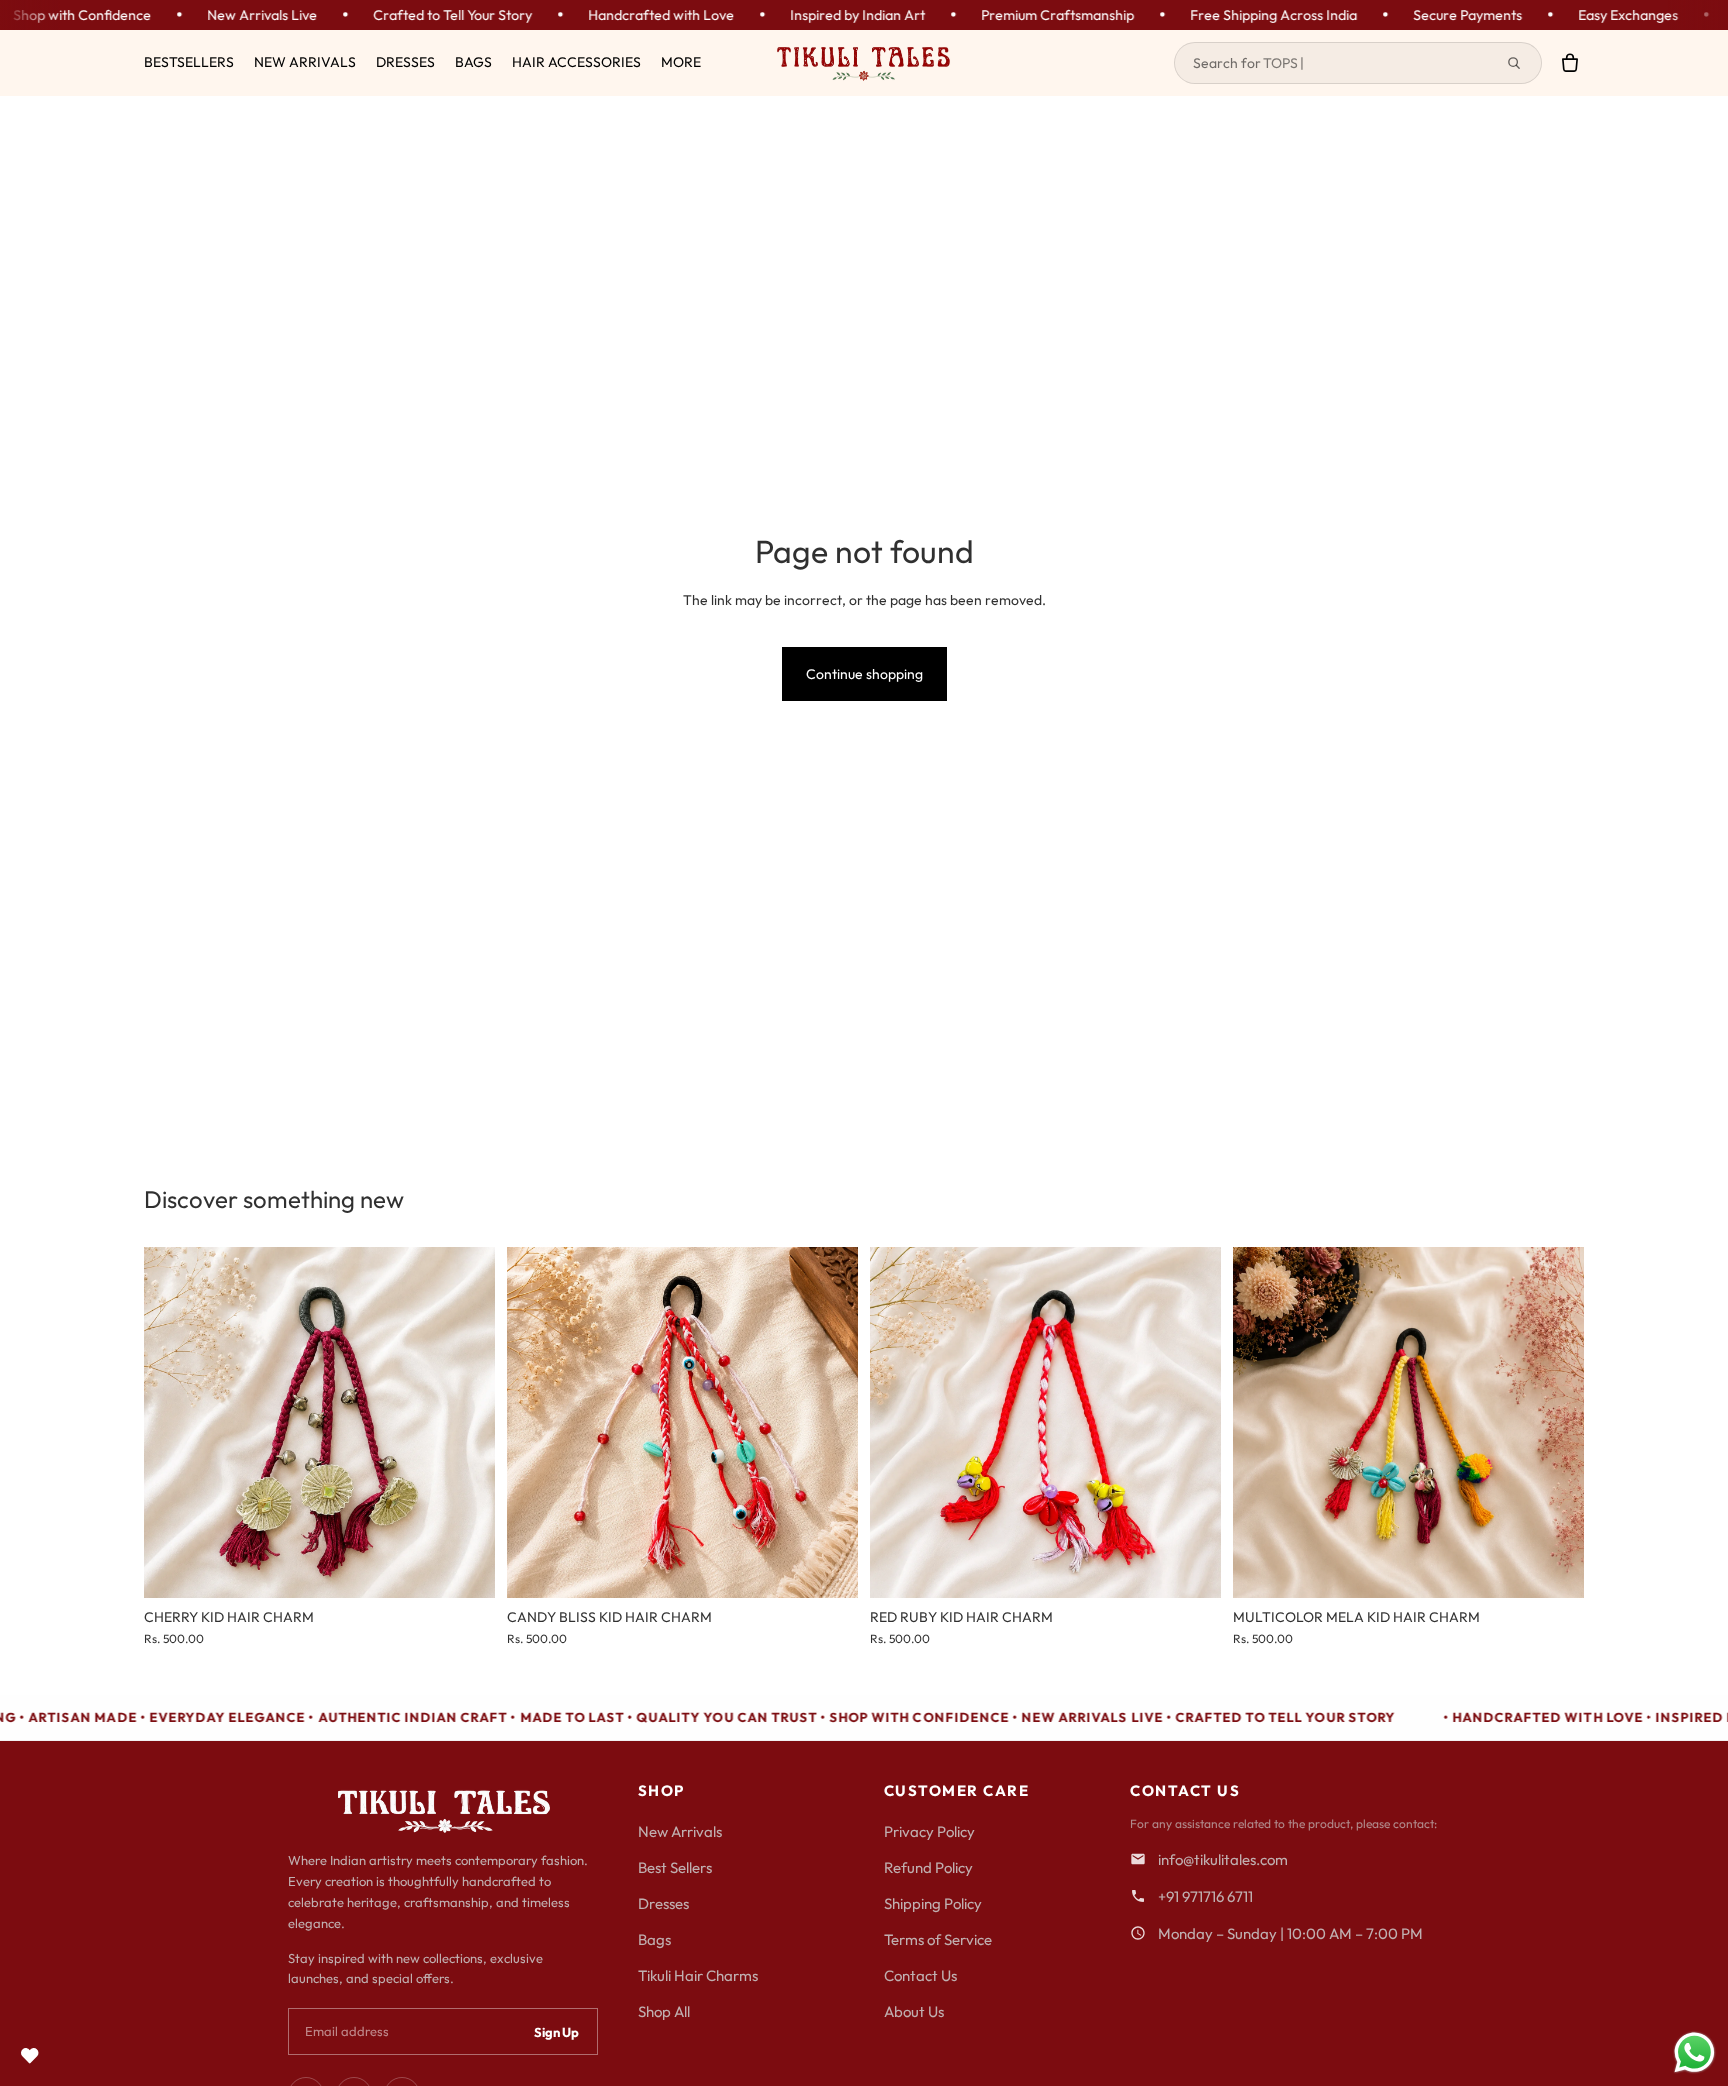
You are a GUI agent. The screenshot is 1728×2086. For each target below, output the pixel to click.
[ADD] (464, 1568)
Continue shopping (864, 674)
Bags (654, 1939)
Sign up (556, 2032)
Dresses (663, 1903)
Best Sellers (675, 1867)
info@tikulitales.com (1223, 1859)
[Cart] (1570, 63)
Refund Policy (928, 1867)
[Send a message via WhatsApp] (1694, 2052)
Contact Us (920, 1975)
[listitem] (681, 63)
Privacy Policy (929, 1831)
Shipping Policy (933, 1903)
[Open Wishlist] (30, 2056)
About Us (914, 2011)
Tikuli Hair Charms (698, 1975)
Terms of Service (938, 1939)
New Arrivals (680, 1831)
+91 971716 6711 (1205, 1896)
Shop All (664, 2011)
